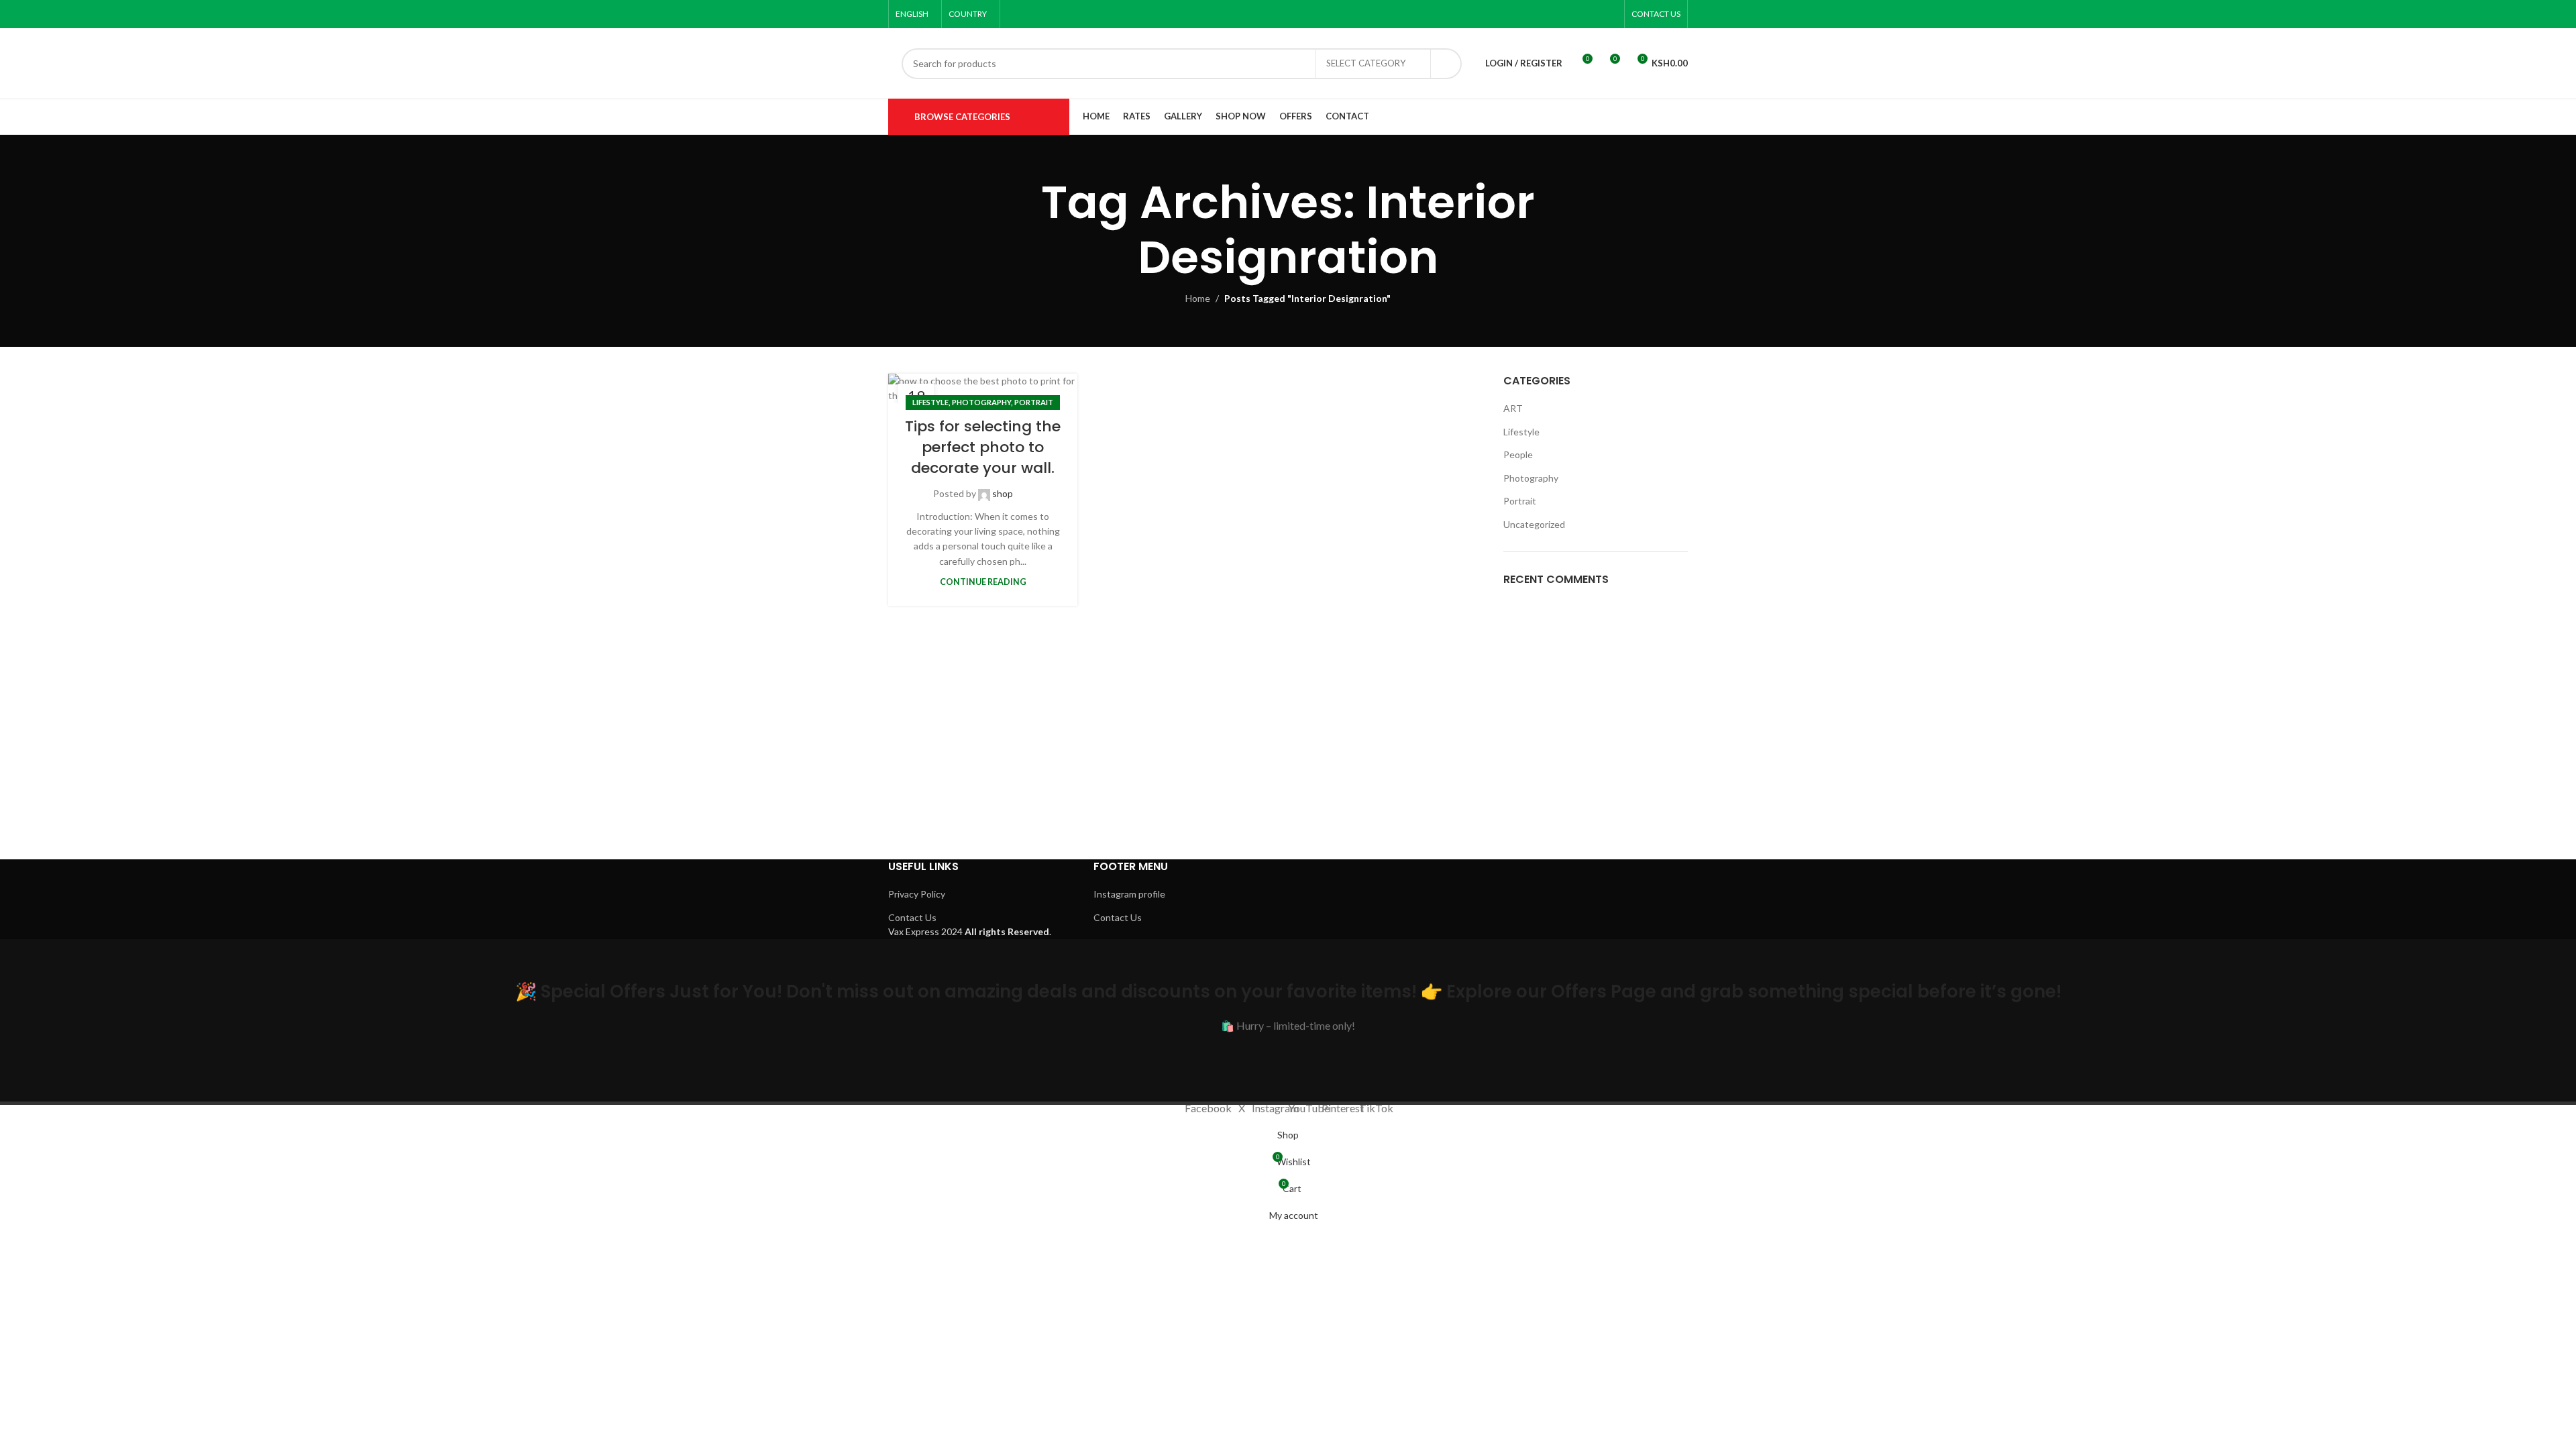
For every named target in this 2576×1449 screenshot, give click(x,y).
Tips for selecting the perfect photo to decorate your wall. (983, 447)
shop (1003, 493)
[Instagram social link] (1558, 14)
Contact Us (912, 917)
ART (1513, 408)
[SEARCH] (1446, 64)
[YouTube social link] (1575, 14)
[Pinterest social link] (1592, 14)
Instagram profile (1129, 894)
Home (1198, 298)
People (1518, 454)
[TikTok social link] (1609, 14)
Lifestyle (930, 402)
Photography (981, 402)
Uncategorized (1534, 524)
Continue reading (983, 582)
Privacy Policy (917, 894)
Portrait (1034, 402)
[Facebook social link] (1524, 14)
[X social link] (1541, 14)
